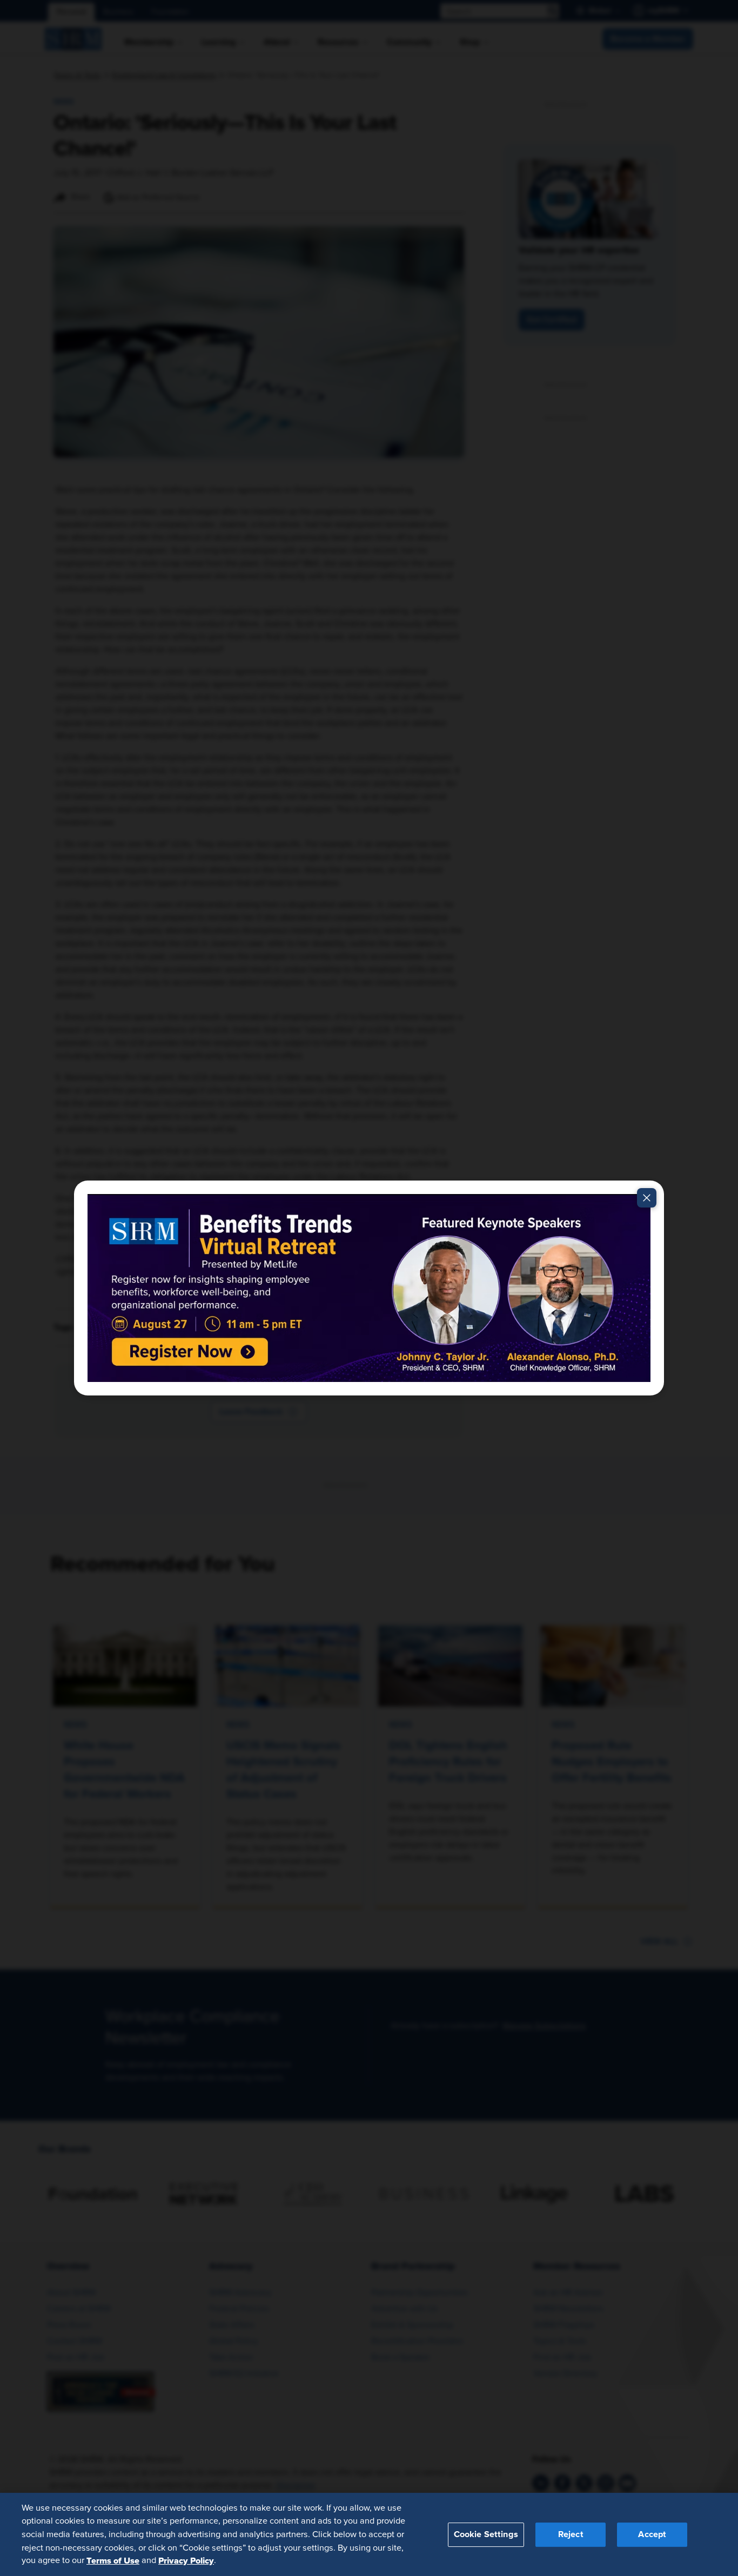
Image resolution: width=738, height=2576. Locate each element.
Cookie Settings (486, 2534)
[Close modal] (647, 1198)
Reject (571, 2534)
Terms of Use (113, 2560)
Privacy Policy (186, 2560)
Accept (652, 2534)
